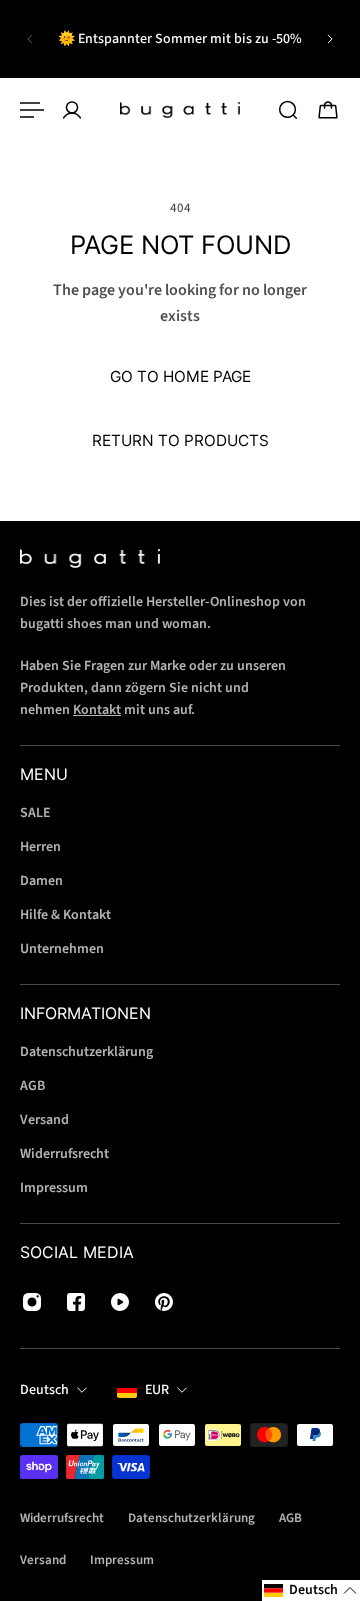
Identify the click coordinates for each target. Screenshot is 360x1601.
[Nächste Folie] (330, 39)
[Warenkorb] (328, 110)
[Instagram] (32, 1302)
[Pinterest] (164, 1302)
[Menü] (32, 110)
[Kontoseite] (72, 110)
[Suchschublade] (288, 110)
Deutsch (44, 1390)
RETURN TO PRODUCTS (180, 440)
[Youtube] (120, 1302)
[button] (311, 1590)
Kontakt (97, 710)
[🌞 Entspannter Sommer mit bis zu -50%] (180, 39)
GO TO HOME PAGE (180, 376)
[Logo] (180, 110)
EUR (157, 1390)
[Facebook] (76, 1302)
